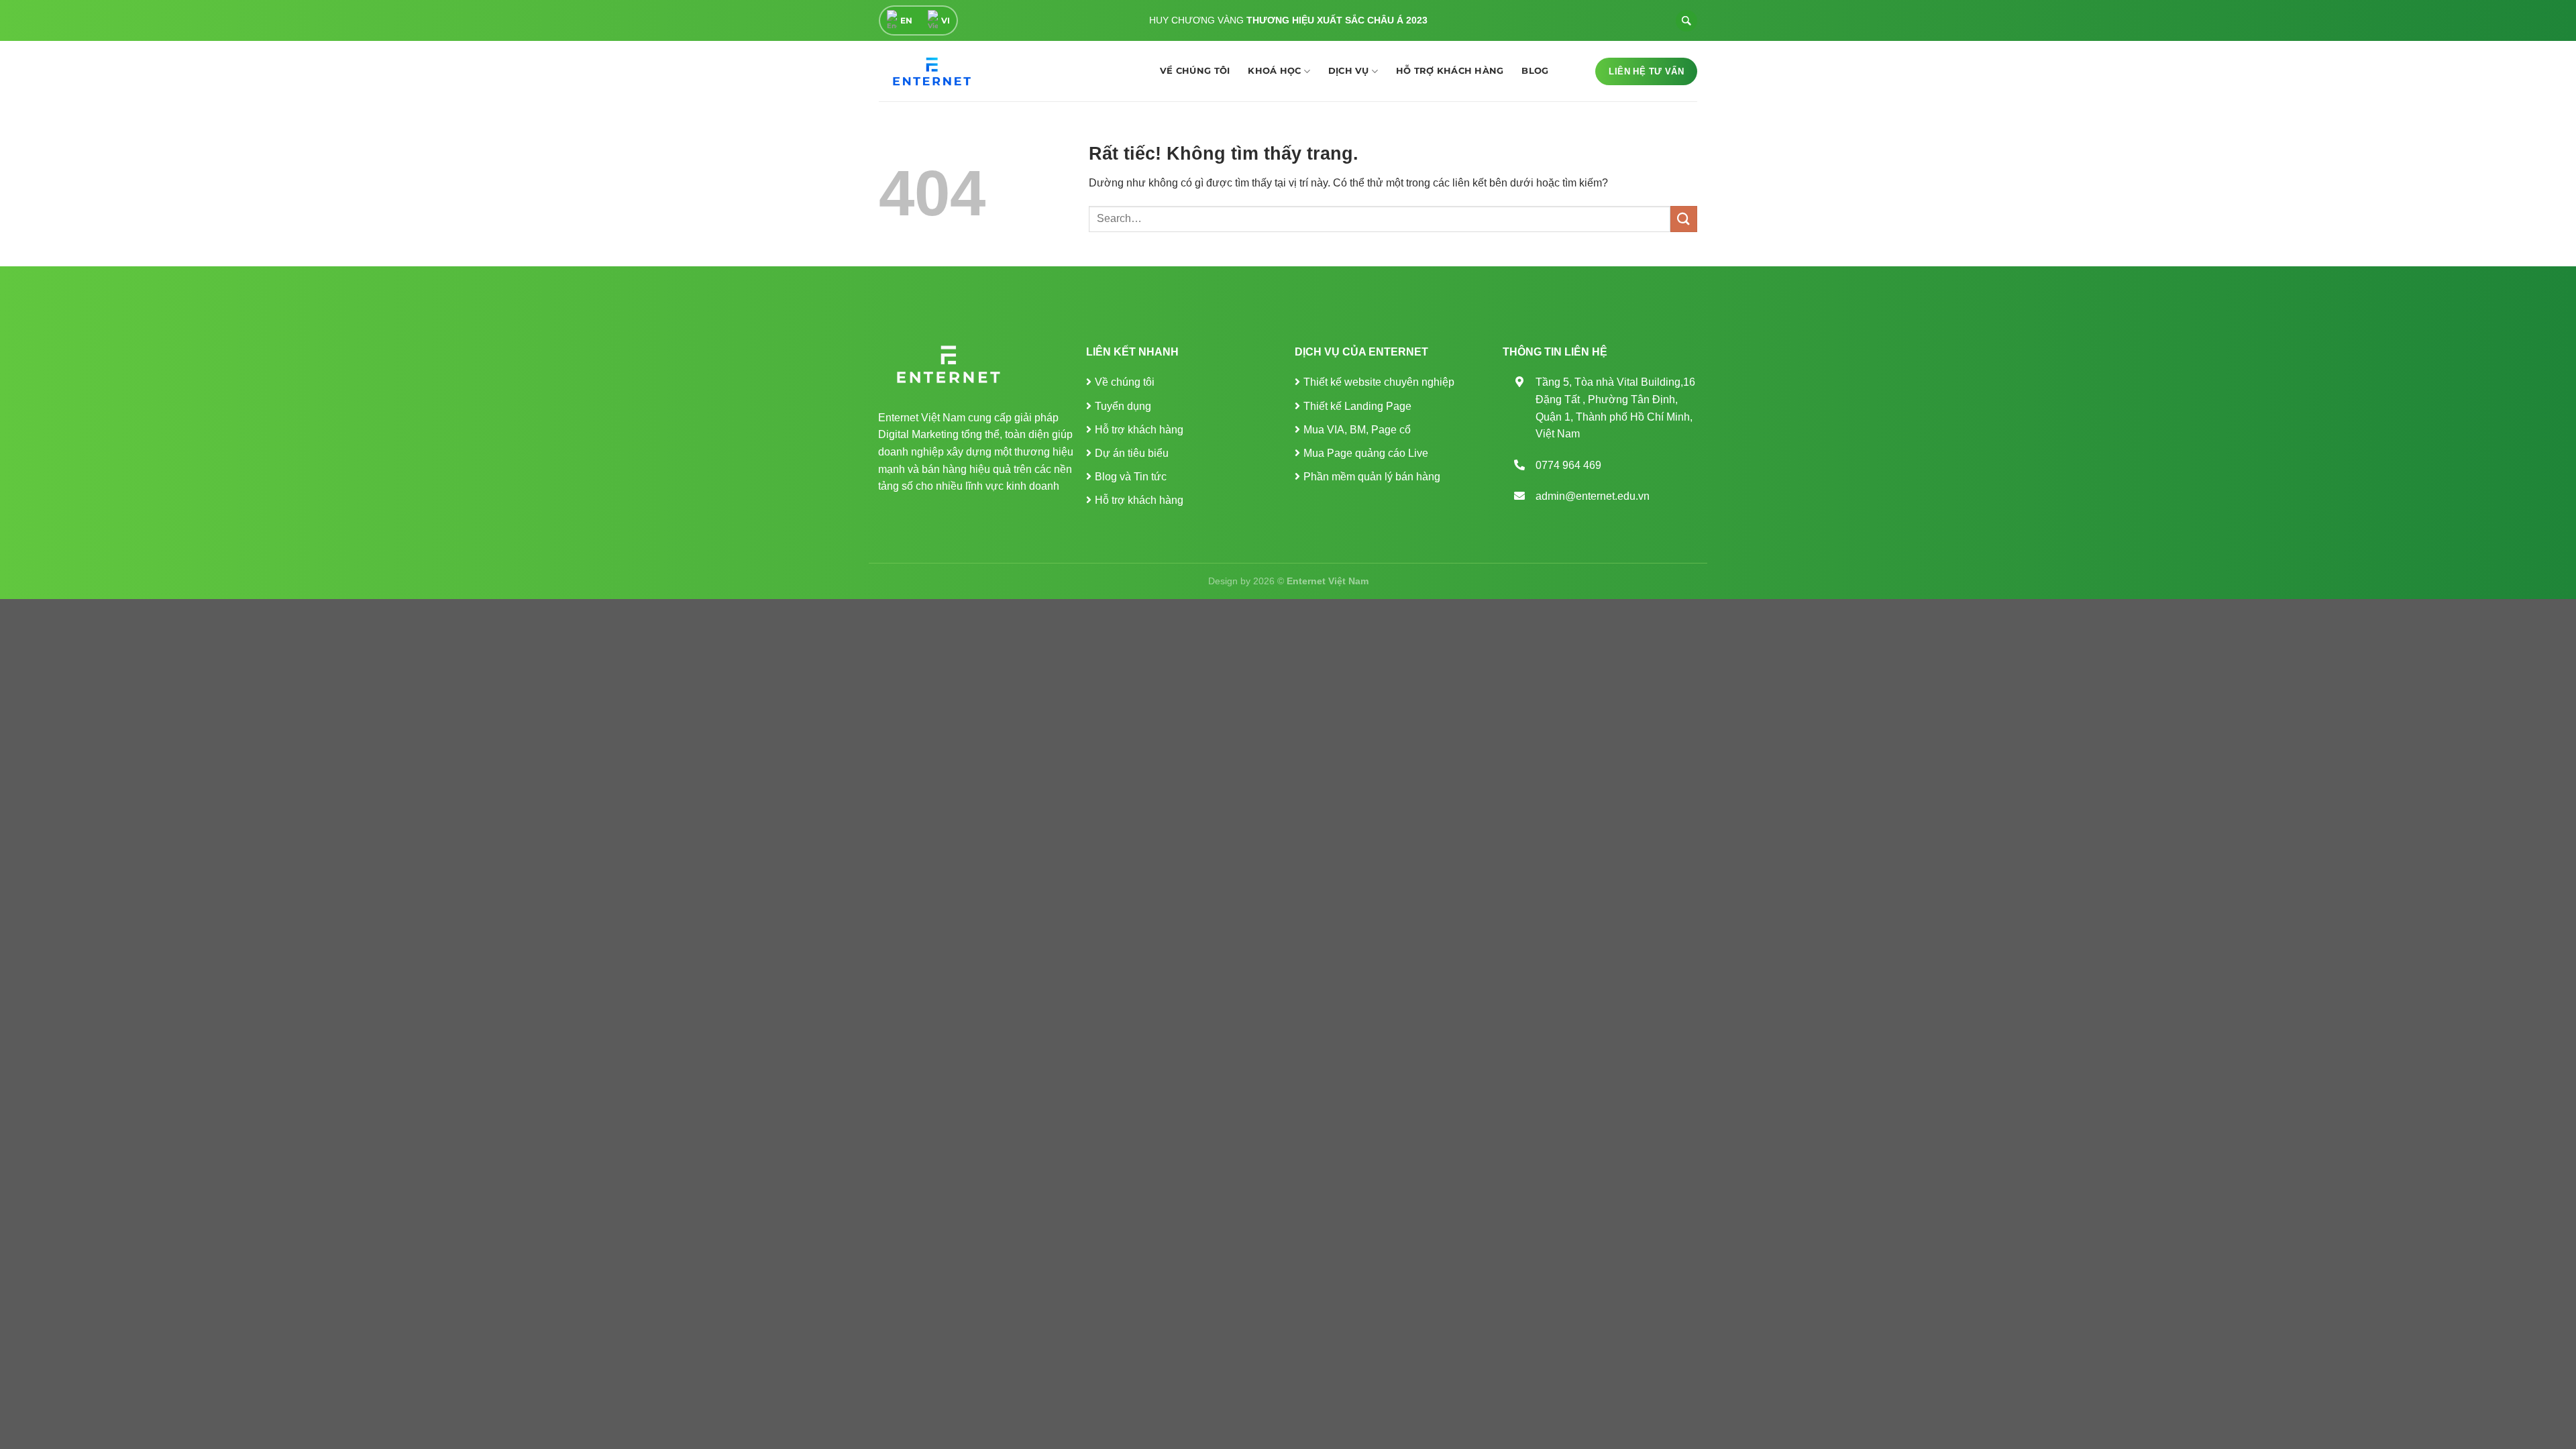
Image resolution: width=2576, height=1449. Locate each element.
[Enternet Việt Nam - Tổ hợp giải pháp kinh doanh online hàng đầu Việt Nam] (929, 71)
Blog (1535, 71)
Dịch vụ (1349, 71)
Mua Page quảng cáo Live (1366, 453)
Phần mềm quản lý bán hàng (1372, 477)
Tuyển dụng (1123, 406)
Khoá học (1274, 71)
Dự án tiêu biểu (1132, 453)
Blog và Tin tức (1131, 477)
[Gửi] (1684, 219)
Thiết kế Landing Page (1357, 406)
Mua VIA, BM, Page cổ (1357, 430)
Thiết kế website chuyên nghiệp (1379, 382)
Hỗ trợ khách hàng (1450, 71)
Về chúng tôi (1195, 71)
